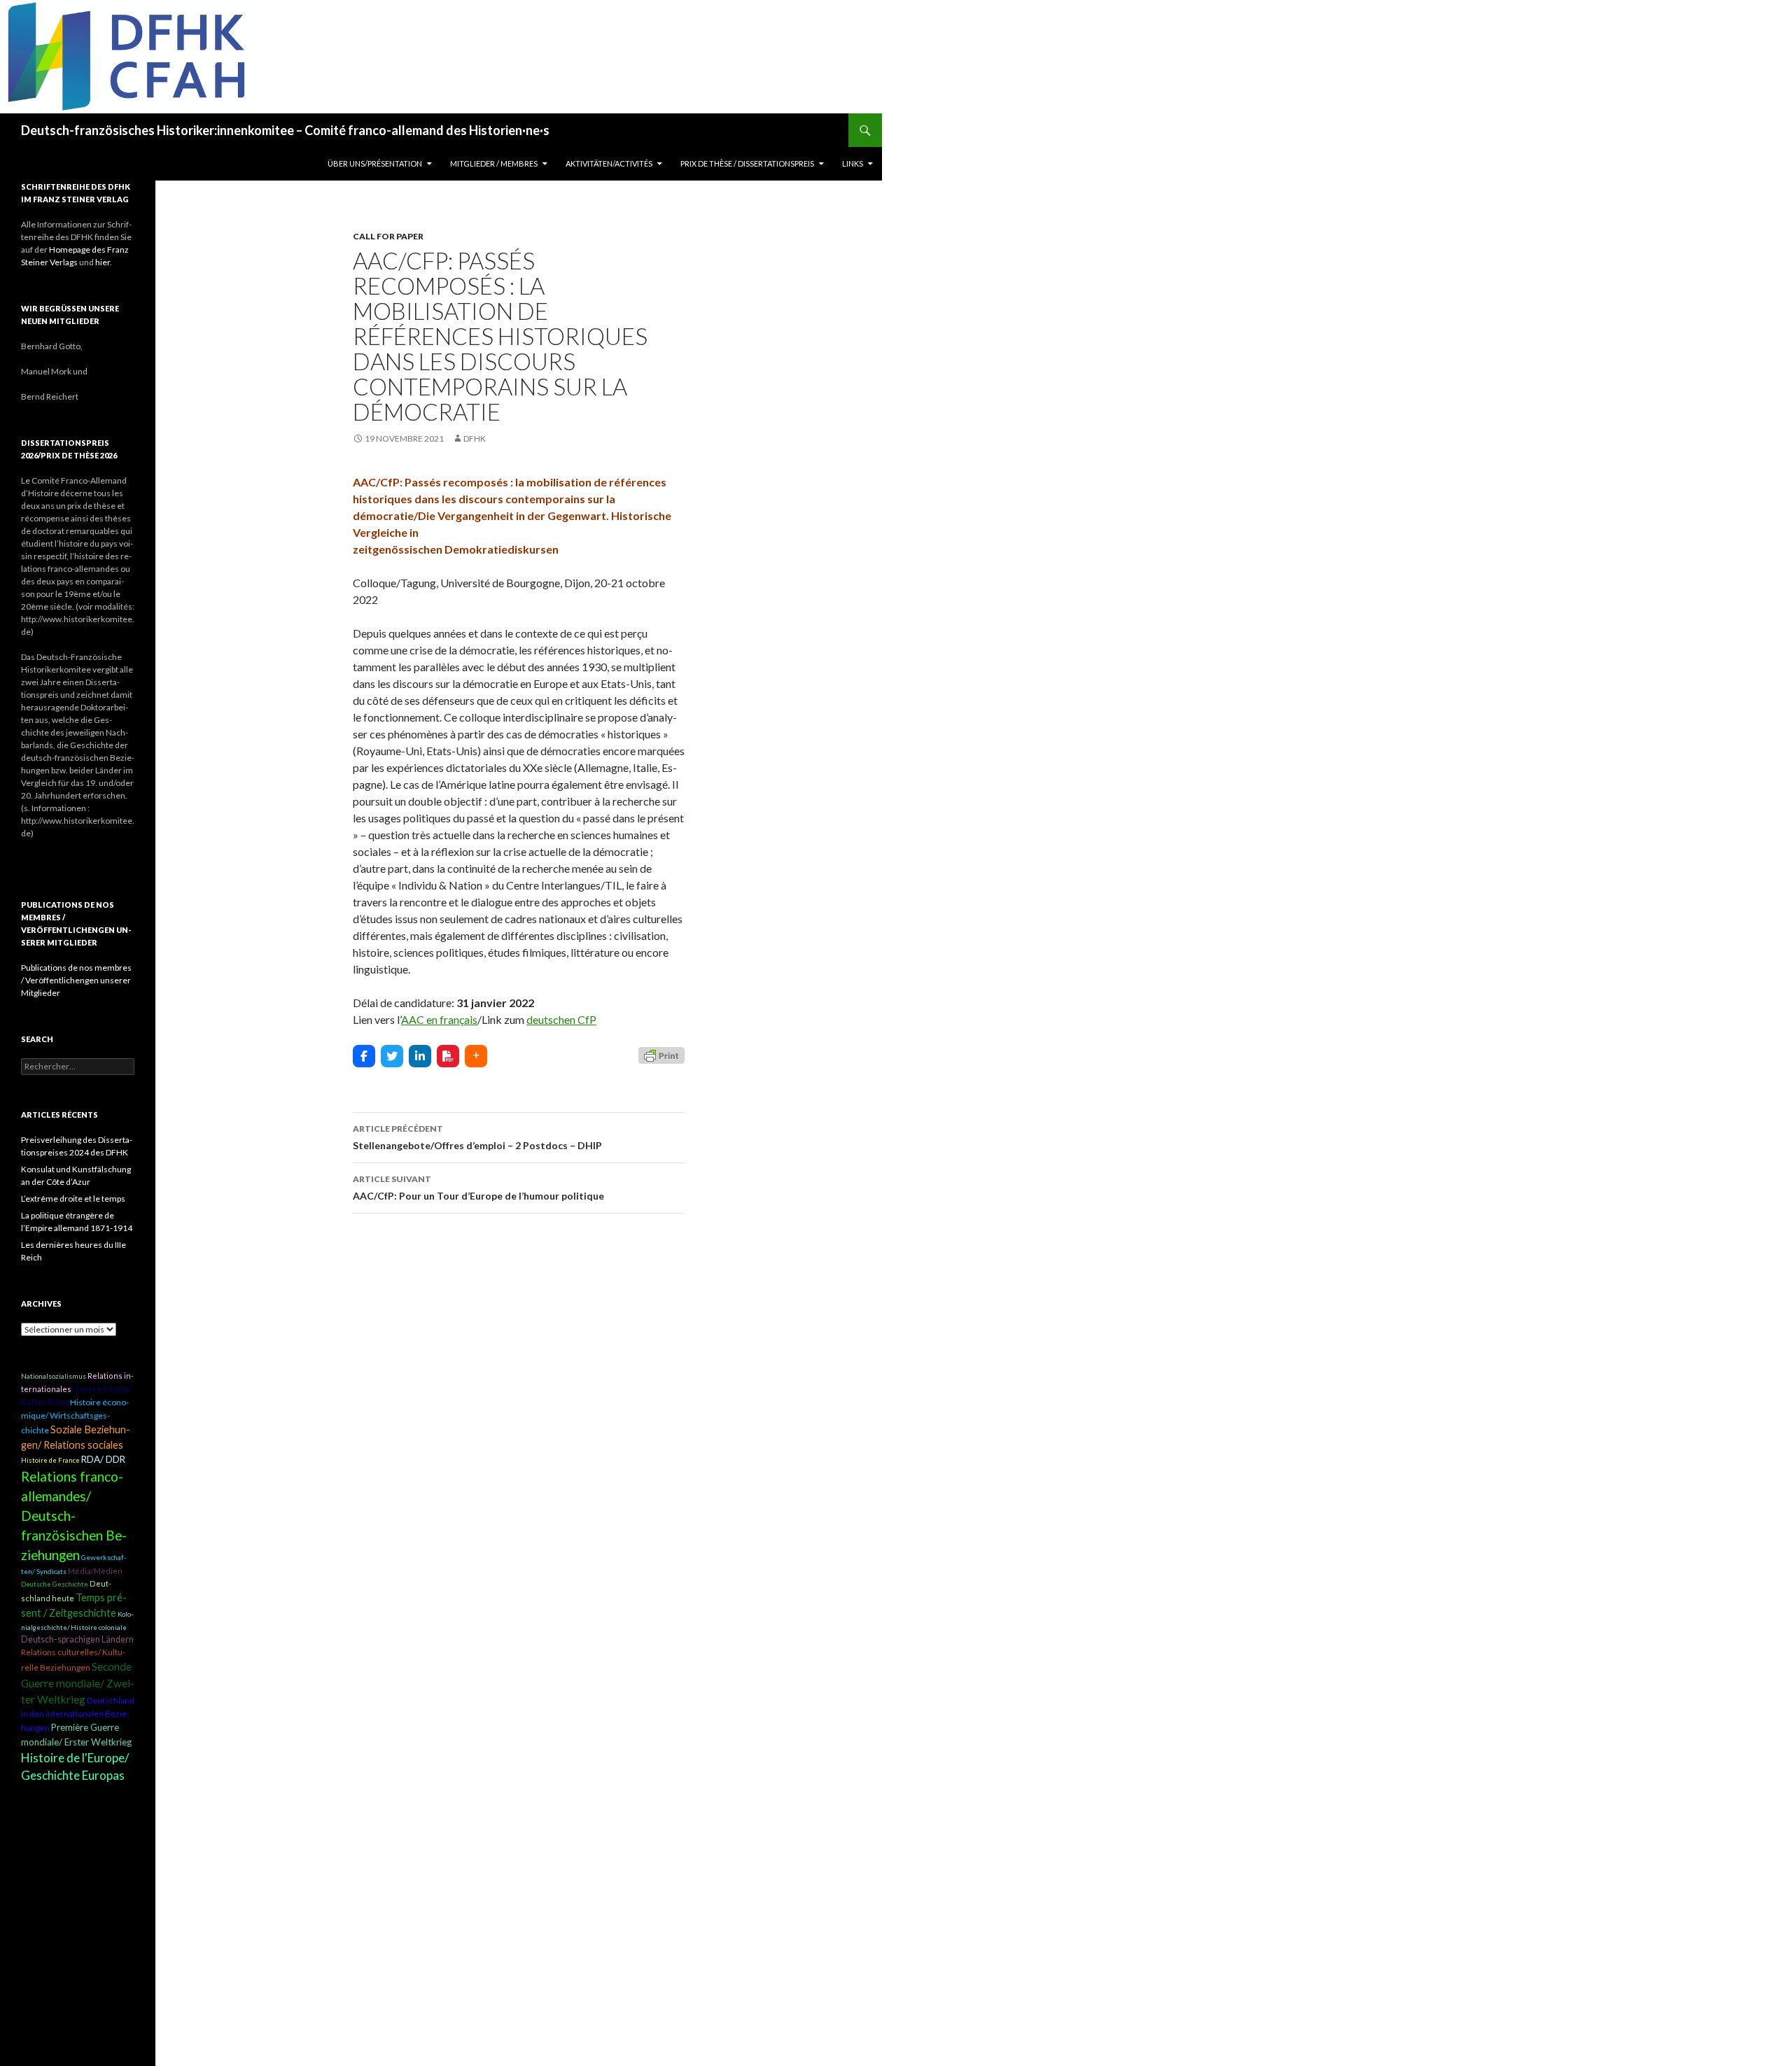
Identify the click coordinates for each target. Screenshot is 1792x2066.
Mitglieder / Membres (494, 163)
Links (853, 163)
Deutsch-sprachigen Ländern (77, 1639)
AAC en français (439, 1019)
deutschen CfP (561, 1019)
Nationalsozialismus (54, 1376)
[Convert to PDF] (448, 1056)
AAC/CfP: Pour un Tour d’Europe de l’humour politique (478, 1188)
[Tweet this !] (392, 1056)
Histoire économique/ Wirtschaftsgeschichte (75, 1416)
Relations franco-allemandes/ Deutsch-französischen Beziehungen (74, 1516)
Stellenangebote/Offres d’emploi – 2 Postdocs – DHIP (477, 1137)
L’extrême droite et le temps (73, 1199)
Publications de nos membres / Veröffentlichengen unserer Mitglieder (76, 980)
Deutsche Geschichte (55, 1584)
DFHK (475, 438)
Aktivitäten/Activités (609, 163)
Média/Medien (95, 1571)
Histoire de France (50, 1460)
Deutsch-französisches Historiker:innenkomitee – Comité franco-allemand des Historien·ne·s (285, 130)
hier (103, 262)
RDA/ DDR (103, 1459)
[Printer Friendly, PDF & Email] (661, 1054)
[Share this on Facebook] (364, 1056)
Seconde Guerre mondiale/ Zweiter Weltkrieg (78, 1683)
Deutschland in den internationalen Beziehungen (78, 1714)
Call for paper (388, 236)
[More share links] (476, 1056)
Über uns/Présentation (375, 163)
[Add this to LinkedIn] (420, 1056)
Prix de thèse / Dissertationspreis (747, 163)
